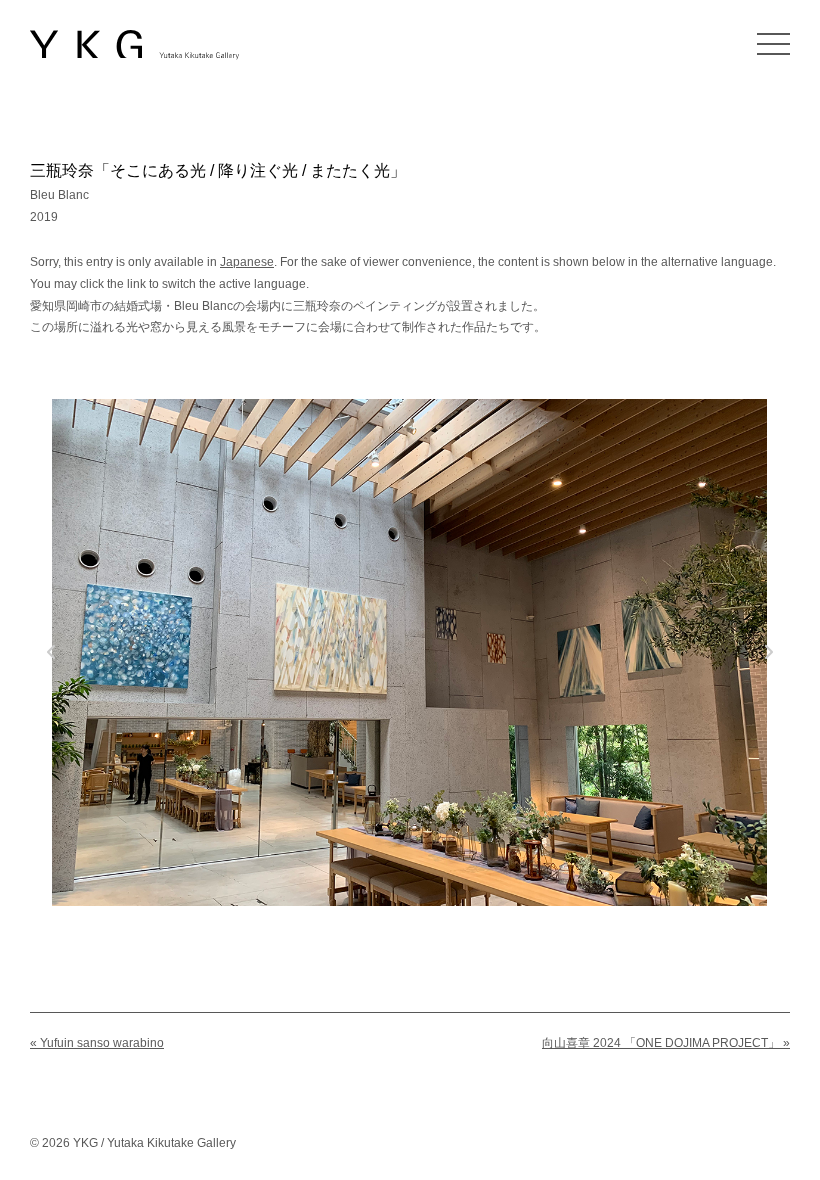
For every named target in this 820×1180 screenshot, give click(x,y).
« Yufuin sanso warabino (97, 1043)
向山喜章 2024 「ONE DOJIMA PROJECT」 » (666, 1043)
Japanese (247, 262)
